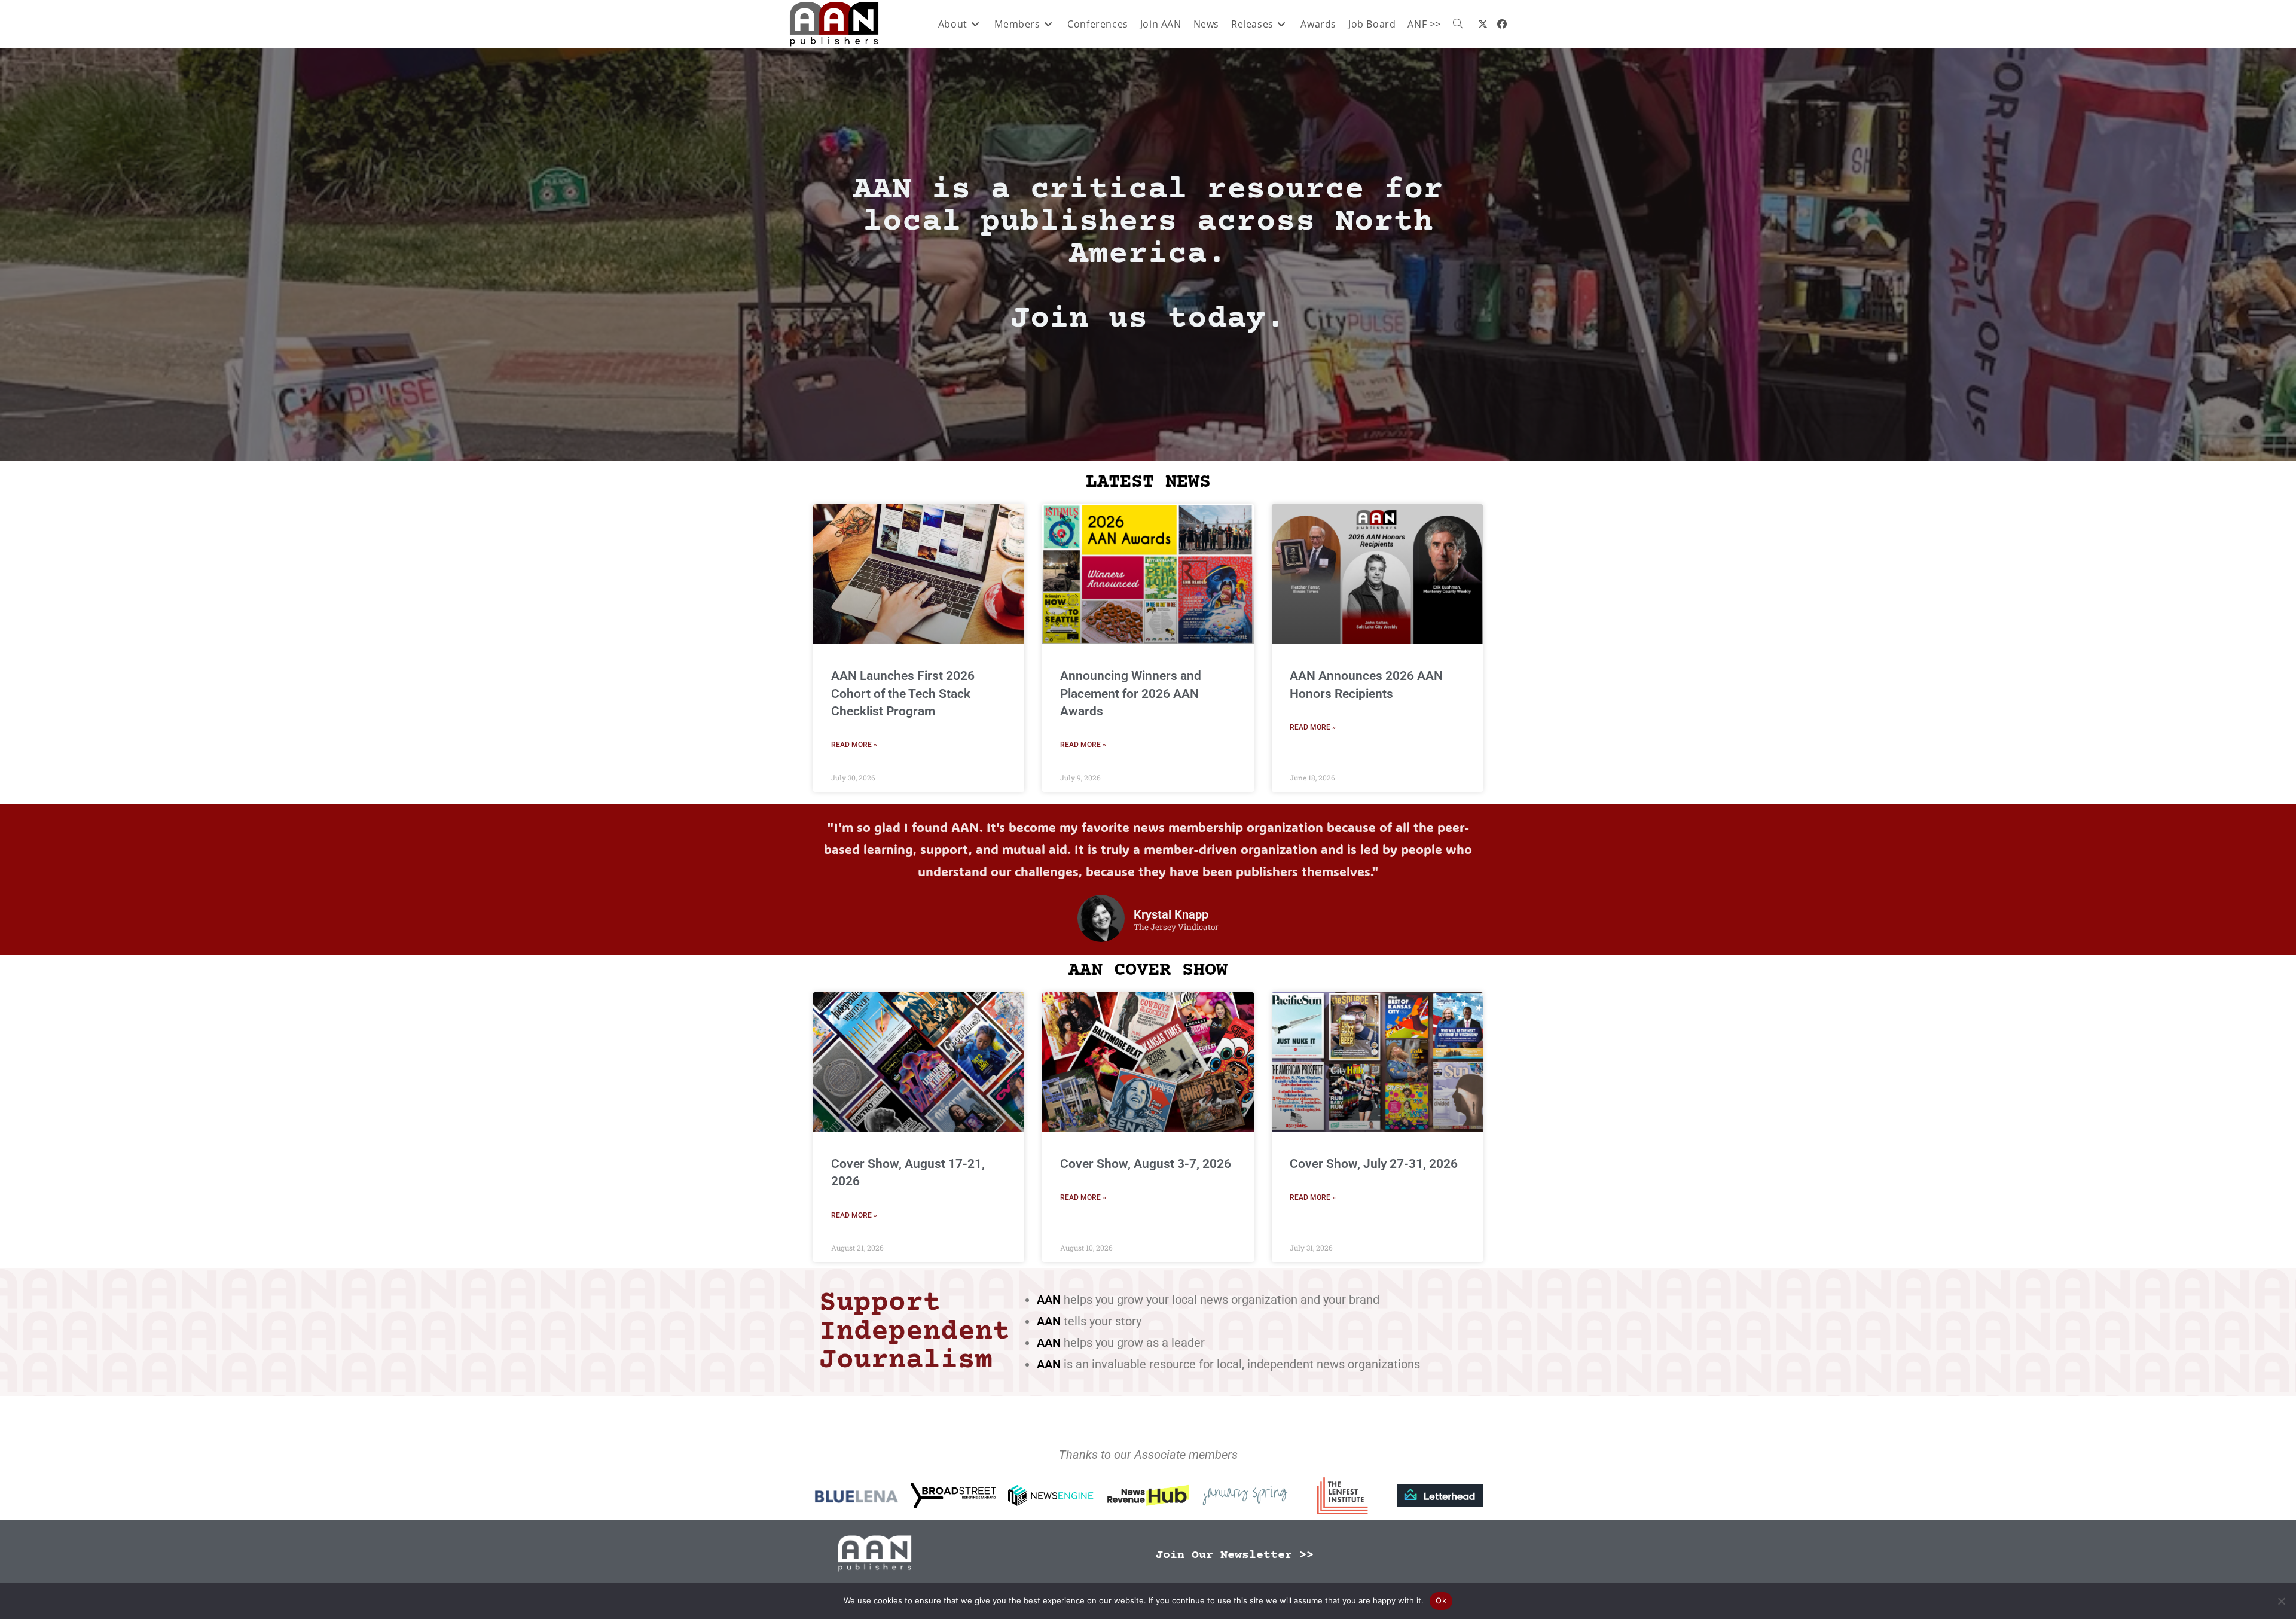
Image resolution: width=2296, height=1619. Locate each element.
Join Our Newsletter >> (1235, 1555)
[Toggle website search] (1458, 24)
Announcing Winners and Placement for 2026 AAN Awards (1131, 693)
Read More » (854, 745)
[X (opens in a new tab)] (1483, 24)
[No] (2281, 1601)
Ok (1441, 1600)
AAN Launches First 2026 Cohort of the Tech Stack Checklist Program (903, 693)
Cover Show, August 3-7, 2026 (1146, 1164)
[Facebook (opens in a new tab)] (1502, 24)
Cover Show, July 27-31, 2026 (1374, 1164)
